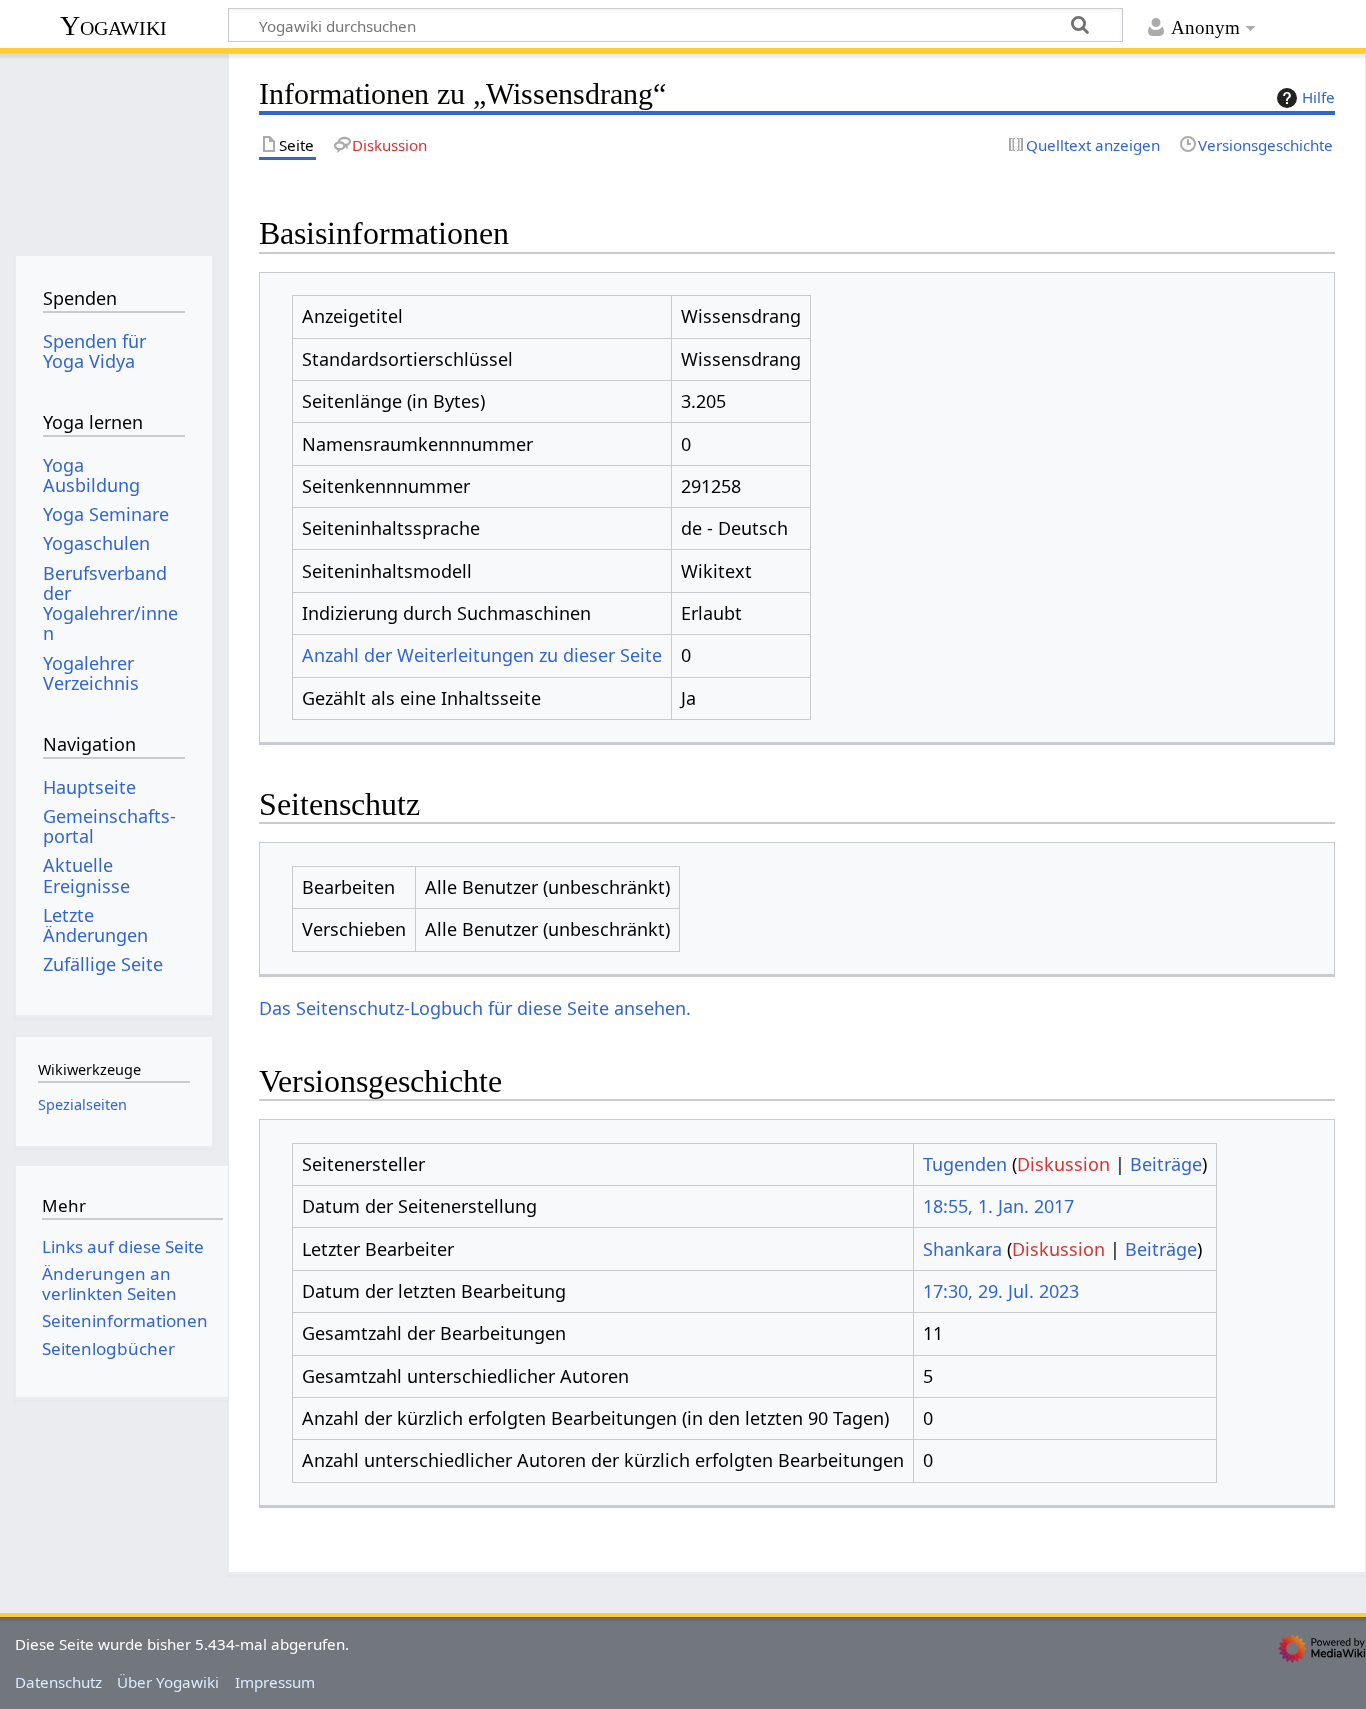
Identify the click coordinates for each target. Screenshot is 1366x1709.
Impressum (275, 1682)
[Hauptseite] (113, 147)
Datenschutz (58, 1682)
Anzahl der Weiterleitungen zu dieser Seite (482, 655)
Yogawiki (113, 25)
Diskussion (1063, 1164)
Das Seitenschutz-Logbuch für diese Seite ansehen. (475, 1008)
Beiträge (1166, 1164)
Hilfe (1318, 97)
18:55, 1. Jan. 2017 (998, 1206)
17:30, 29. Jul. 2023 (1001, 1291)
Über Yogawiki (168, 1682)
